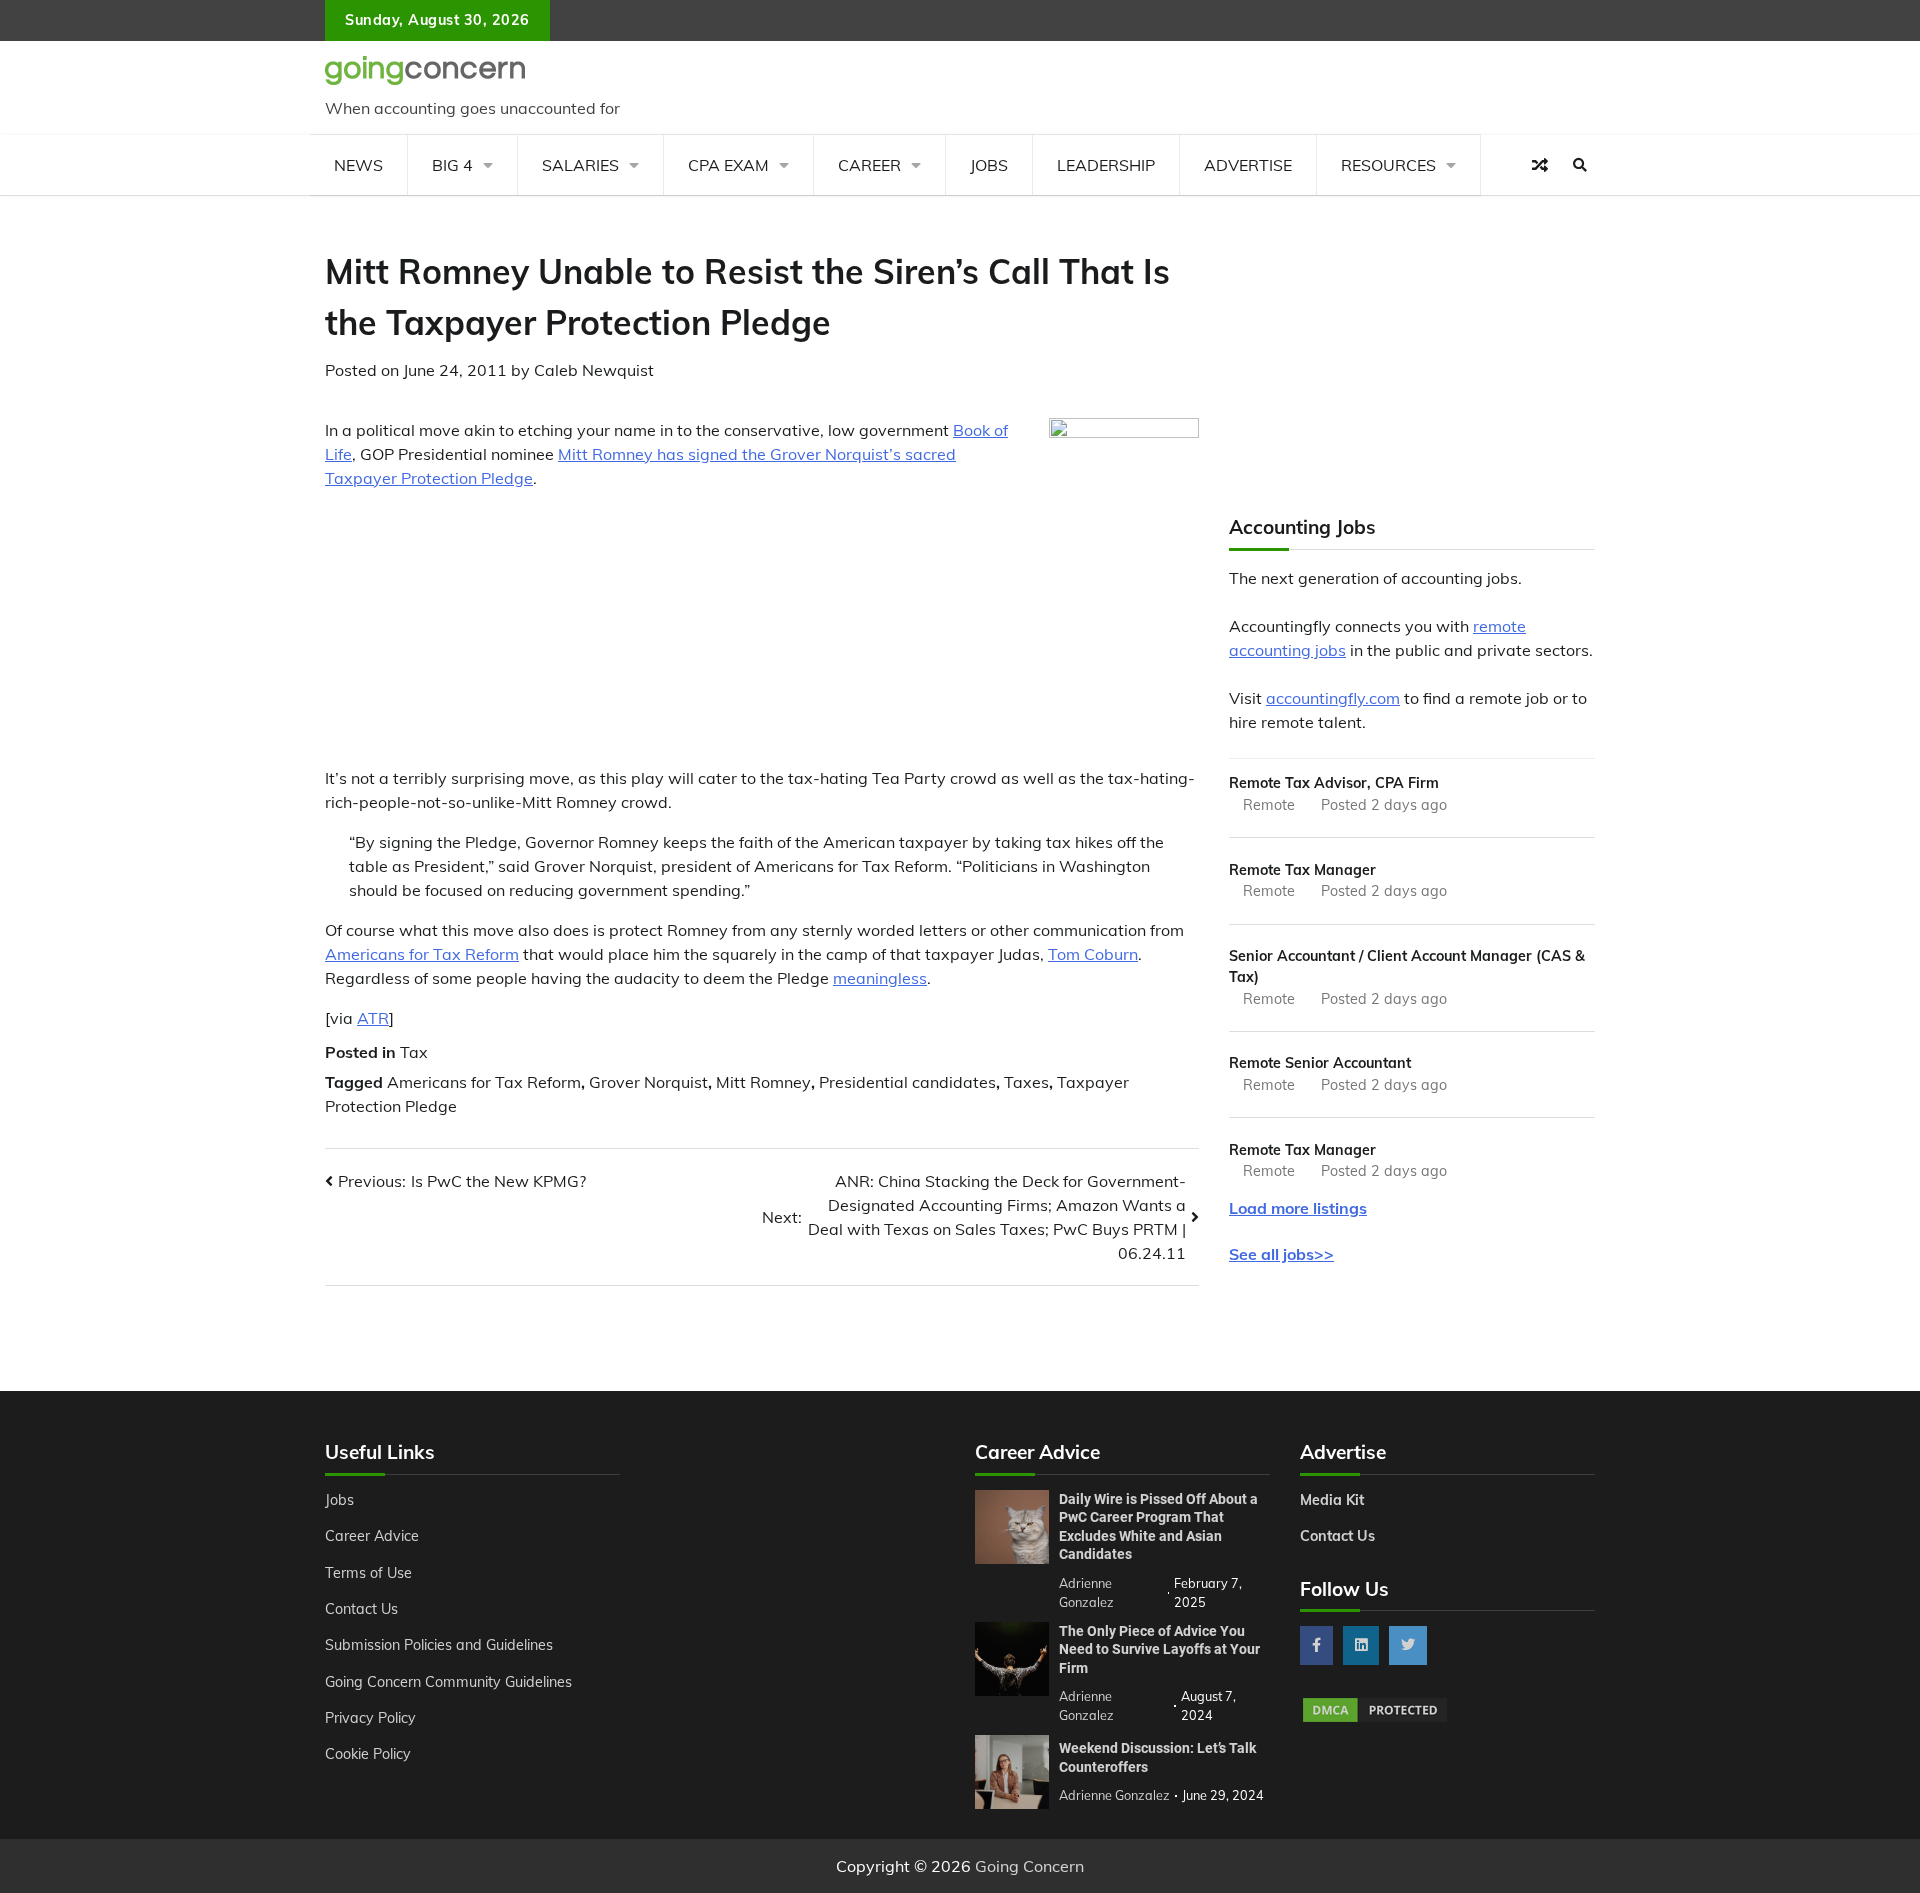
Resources (1388, 165)
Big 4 (452, 165)
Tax (414, 1052)
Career (869, 165)
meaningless (880, 978)
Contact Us (361, 1609)
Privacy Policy (370, 1718)
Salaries (580, 165)
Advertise (1248, 165)
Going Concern (1029, 1866)
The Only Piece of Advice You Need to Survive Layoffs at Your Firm (1159, 1649)
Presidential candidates (907, 1082)
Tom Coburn (1093, 954)
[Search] (1580, 165)
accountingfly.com (1333, 698)
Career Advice (372, 1536)
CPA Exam (728, 165)
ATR (373, 1018)
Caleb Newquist (594, 370)
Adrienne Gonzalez (1114, 1795)
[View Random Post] (1540, 165)
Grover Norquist (648, 1082)
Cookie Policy (368, 1754)
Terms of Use (368, 1573)
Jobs (989, 165)
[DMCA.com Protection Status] (1375, 1719)
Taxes (1026, 1082)
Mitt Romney (763, 1082)
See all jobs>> (1281, 1254)
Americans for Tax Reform (422, 954)
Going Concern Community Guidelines (448, 1682)
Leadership (1106, 165)
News (358, 165)
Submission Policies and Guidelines (439, 1645)
